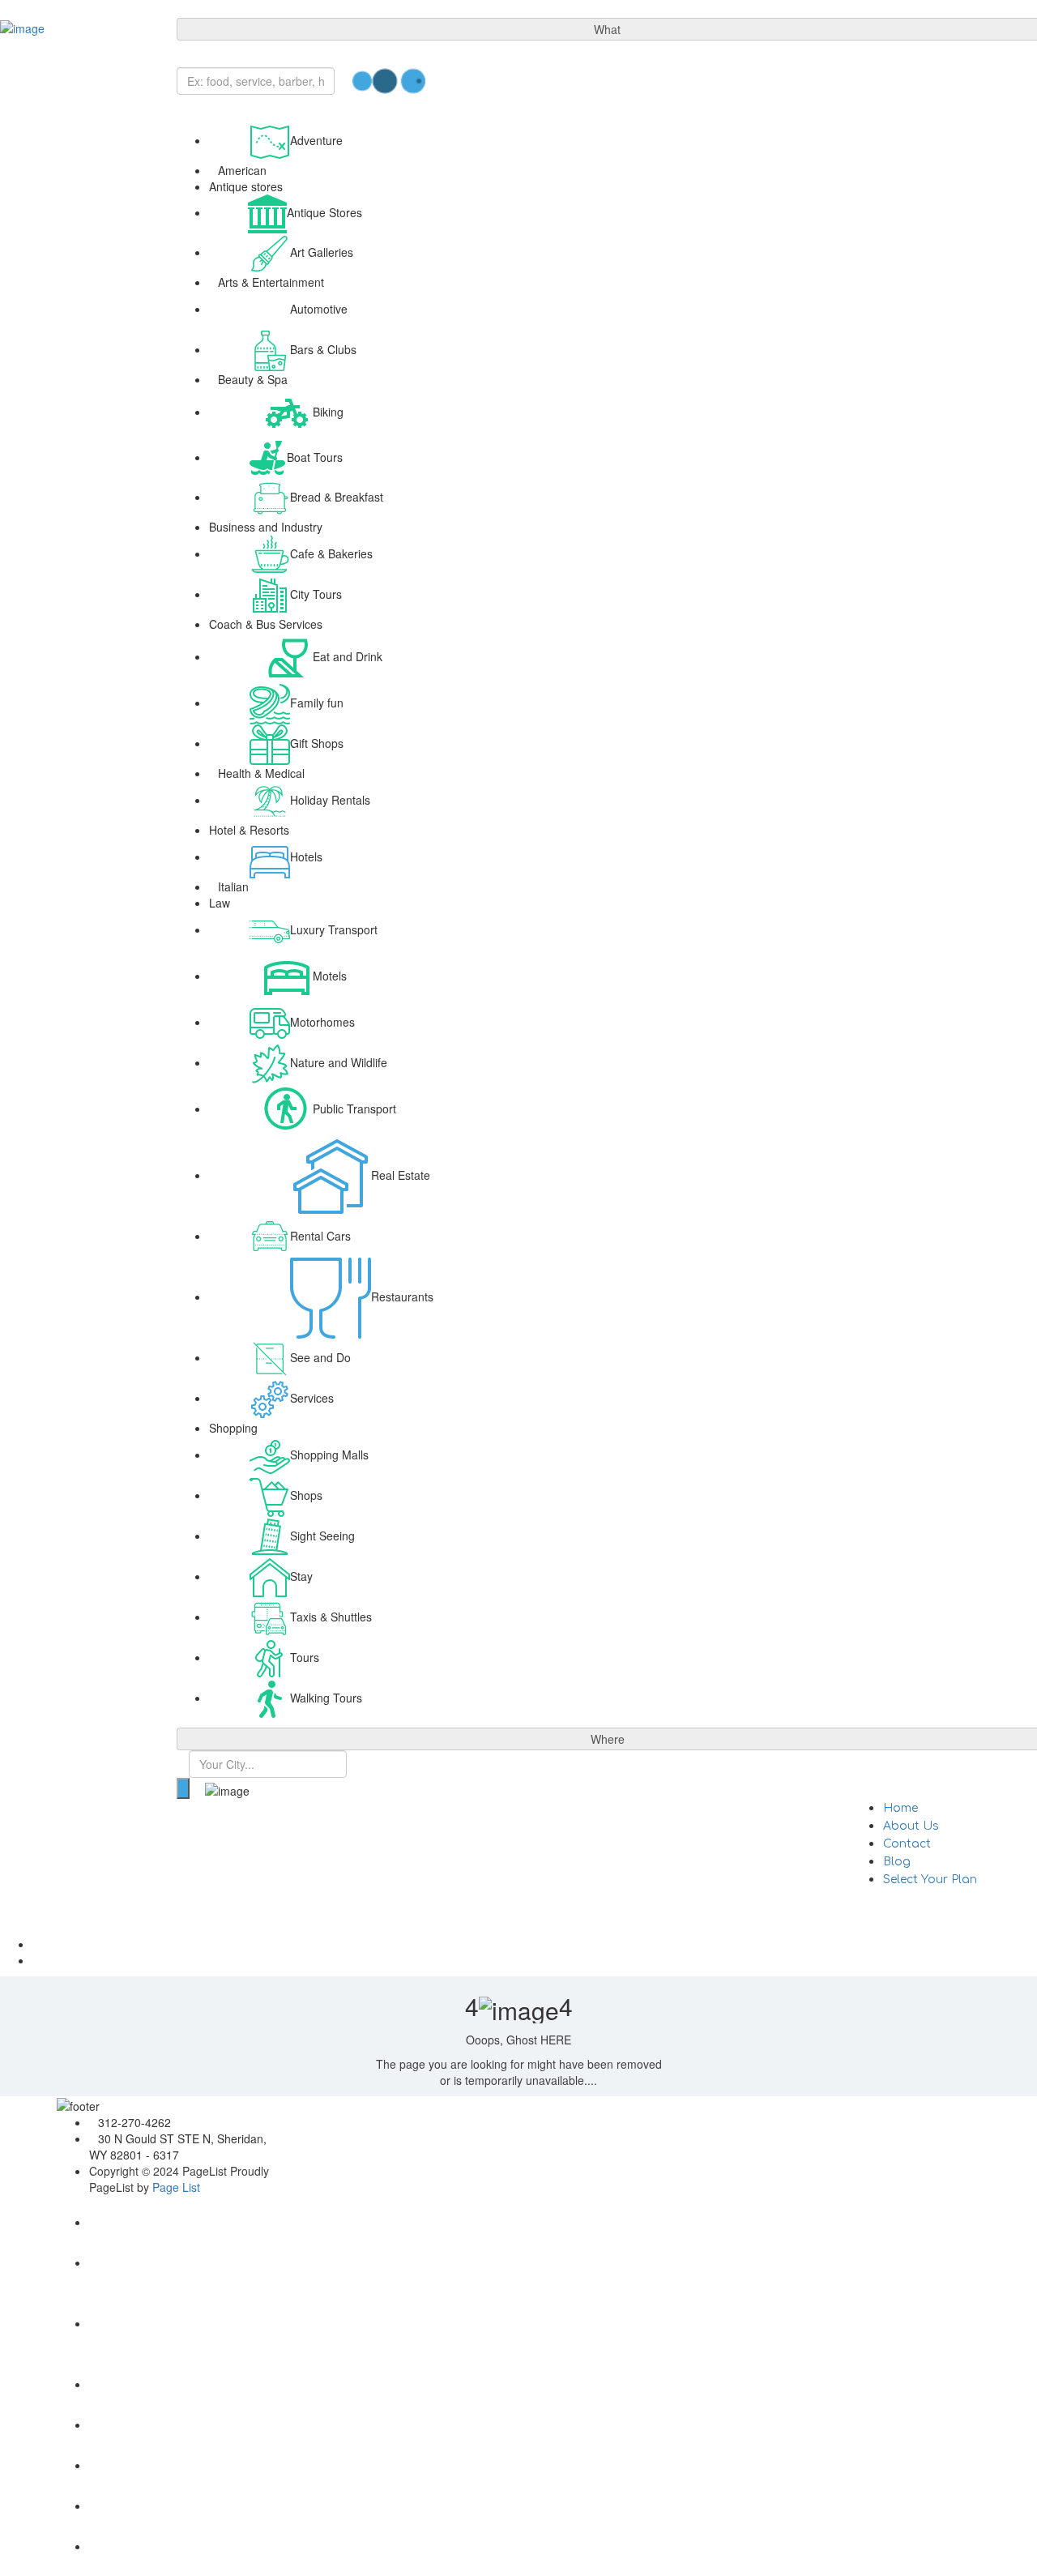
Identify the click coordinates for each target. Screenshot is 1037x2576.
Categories (566, 2133)
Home (900, 1808)
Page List (176, 2187)
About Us (911, 1826)
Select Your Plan (930, 1880)
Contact (907, 1844)
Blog (897, 1862)
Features (797, 2133)
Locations (325, 2133)
